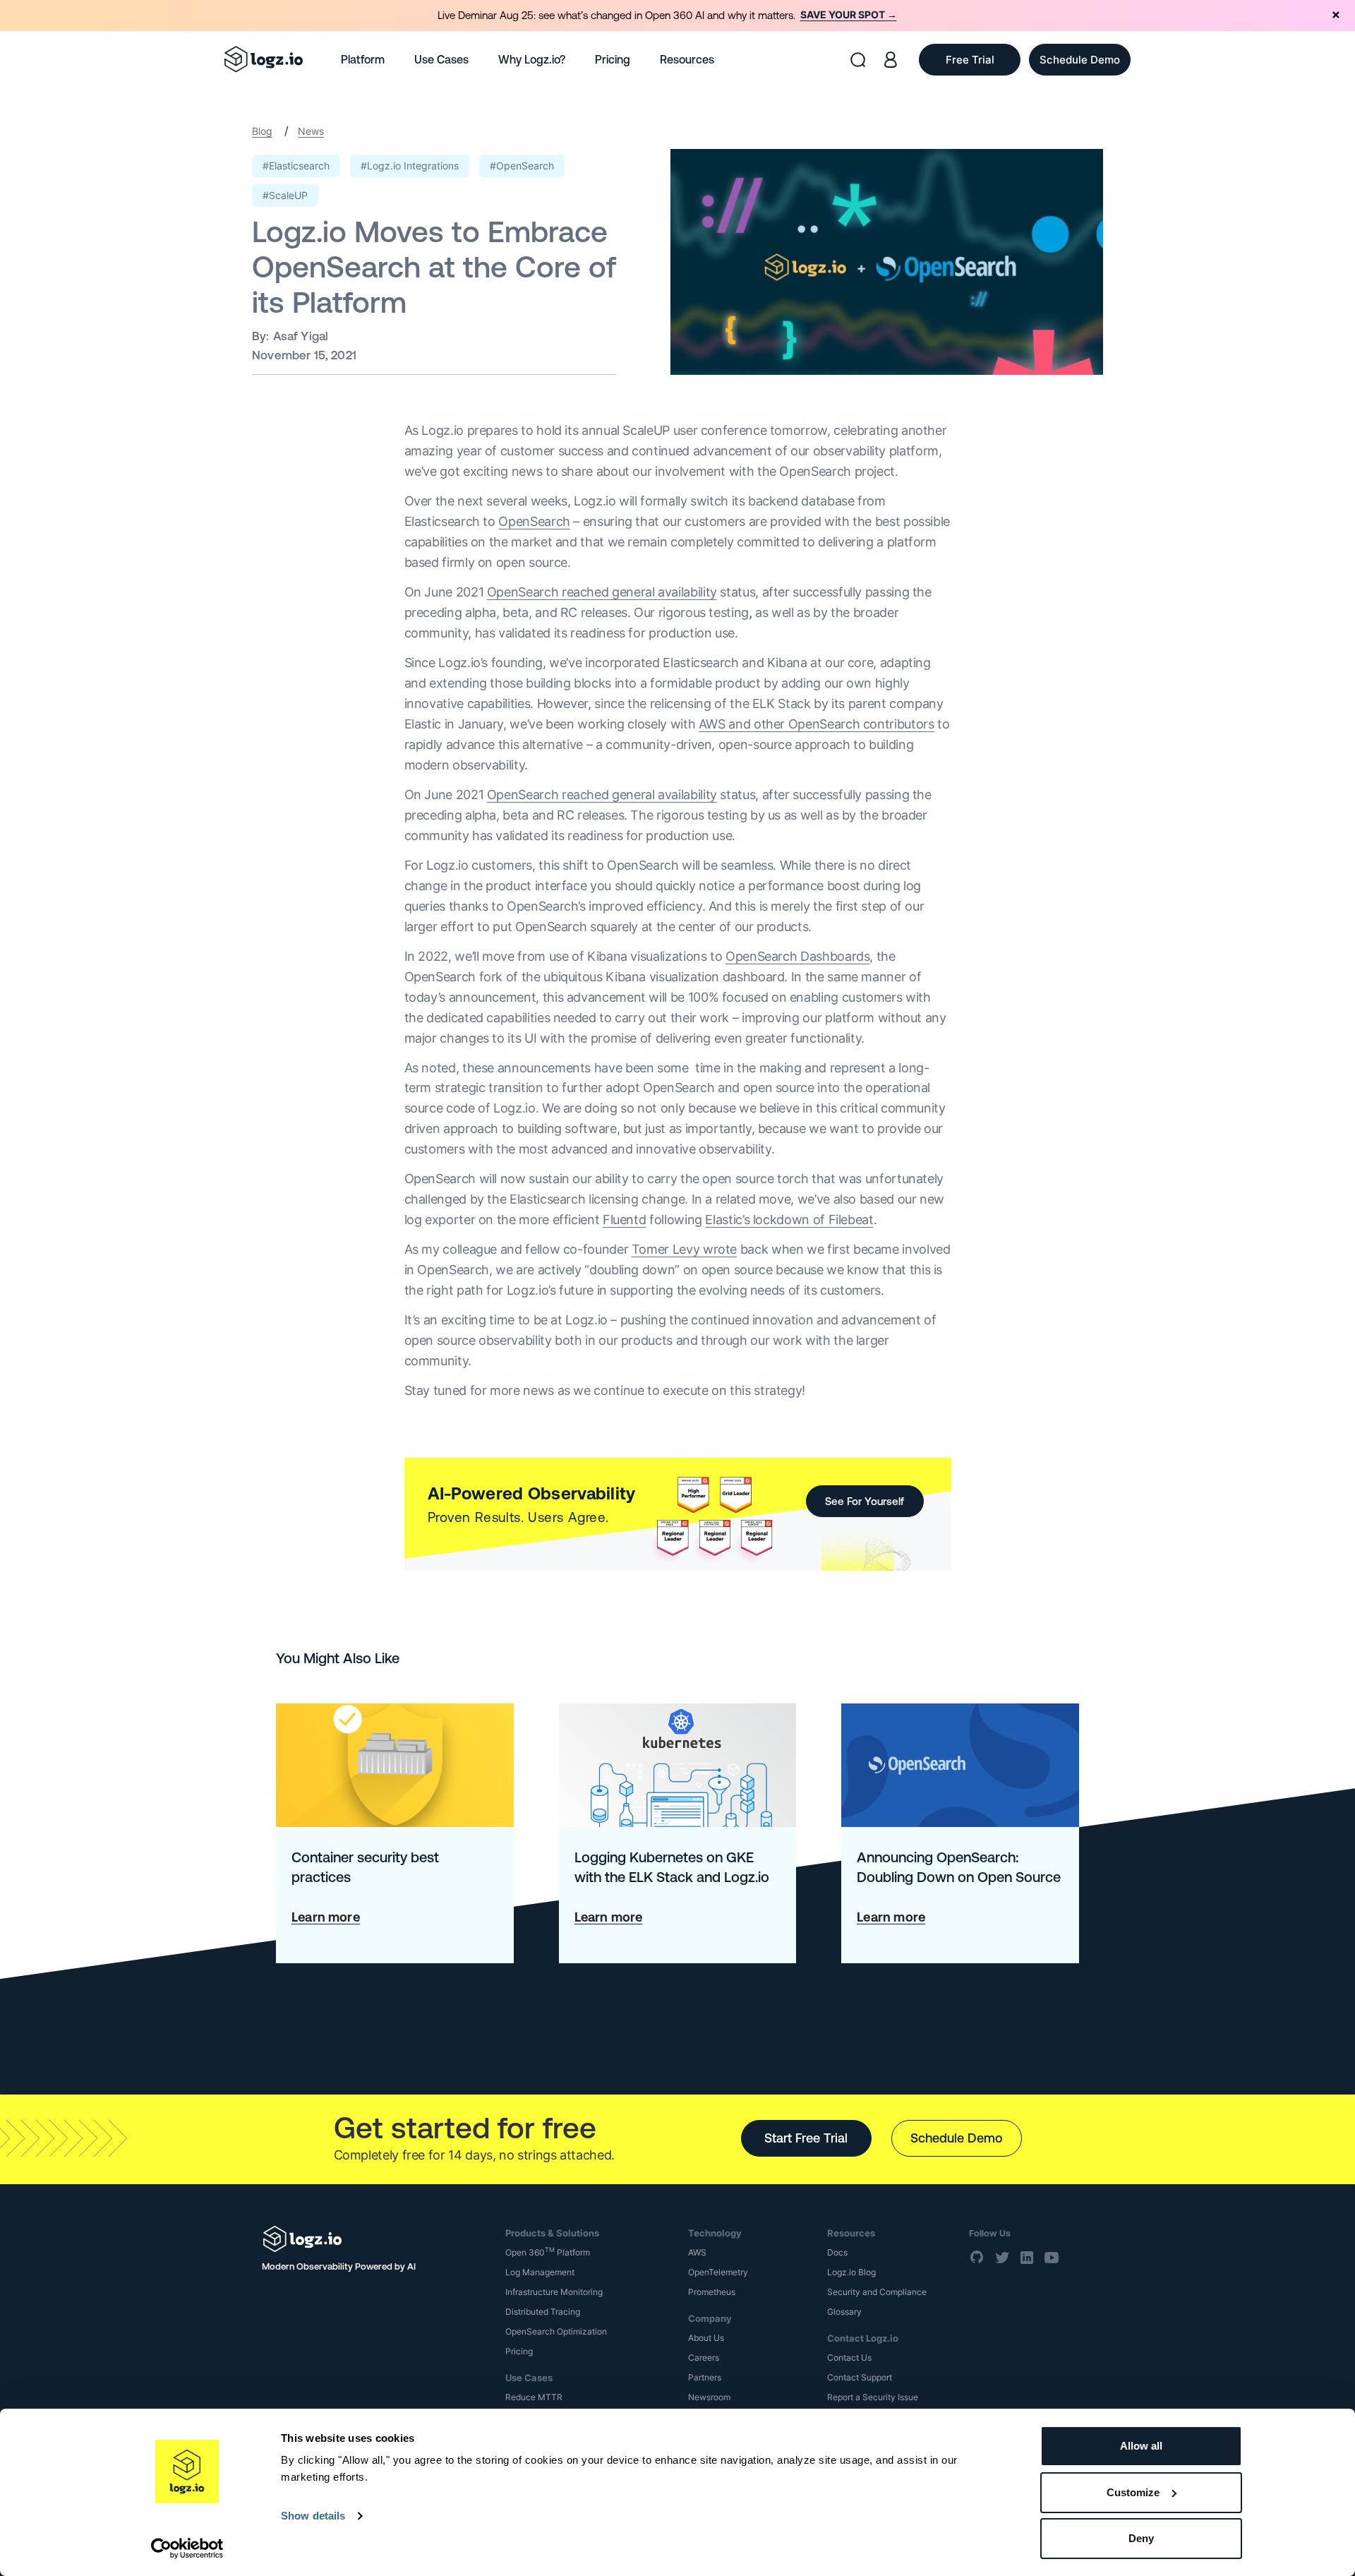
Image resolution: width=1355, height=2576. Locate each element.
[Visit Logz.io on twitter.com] (1002, 2257)
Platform (363, 59)
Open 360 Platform (548, 2252)
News (311, 131)
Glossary (844, 2312)
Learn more (326, 1917)
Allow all (1141, 2446)
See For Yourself (865, 1501)
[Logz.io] (374, 2239)
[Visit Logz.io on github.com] (977, 2257)
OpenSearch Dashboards (797, 956)
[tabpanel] (677, 16)
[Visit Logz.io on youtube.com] (1052, 2257)
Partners (705, 2377)
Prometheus (712, 2292)
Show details (313, 2516)
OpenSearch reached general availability (602, 592)
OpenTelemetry (718, 2272)
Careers (704, 2358)
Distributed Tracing (543, 2312)
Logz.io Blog (851, 2272)
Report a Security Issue (873, 2397)
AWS (697, 2252)
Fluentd (624, 1220)
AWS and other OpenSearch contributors (817, 724)
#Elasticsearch (296, 166)
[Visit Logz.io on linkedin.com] (1027, 2257)
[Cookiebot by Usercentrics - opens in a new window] (187, 2548)
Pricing (613, 59)
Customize (1133, 2492)
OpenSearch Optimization (556, 2331)
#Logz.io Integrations (410, 166)
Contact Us (849, 2358)
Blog (262, 131)
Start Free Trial (806, 2138)
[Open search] (858, 60)
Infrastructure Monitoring (554, 2292)
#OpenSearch (522, 166)
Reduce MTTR (534, 2397)
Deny (1141, 2538)
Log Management (540, 2272)
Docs (837, 2252)
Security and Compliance (877, 2292)
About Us (706, 2338)
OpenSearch (534, 521)
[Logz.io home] (264, 59)
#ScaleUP (285, 195)
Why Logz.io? (532, 59)
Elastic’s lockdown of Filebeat (789, 1220)
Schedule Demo (957, 2138)
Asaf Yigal (301, 336)
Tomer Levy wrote (684, 1249)
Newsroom (709, 2397)
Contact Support (860, 2377)
